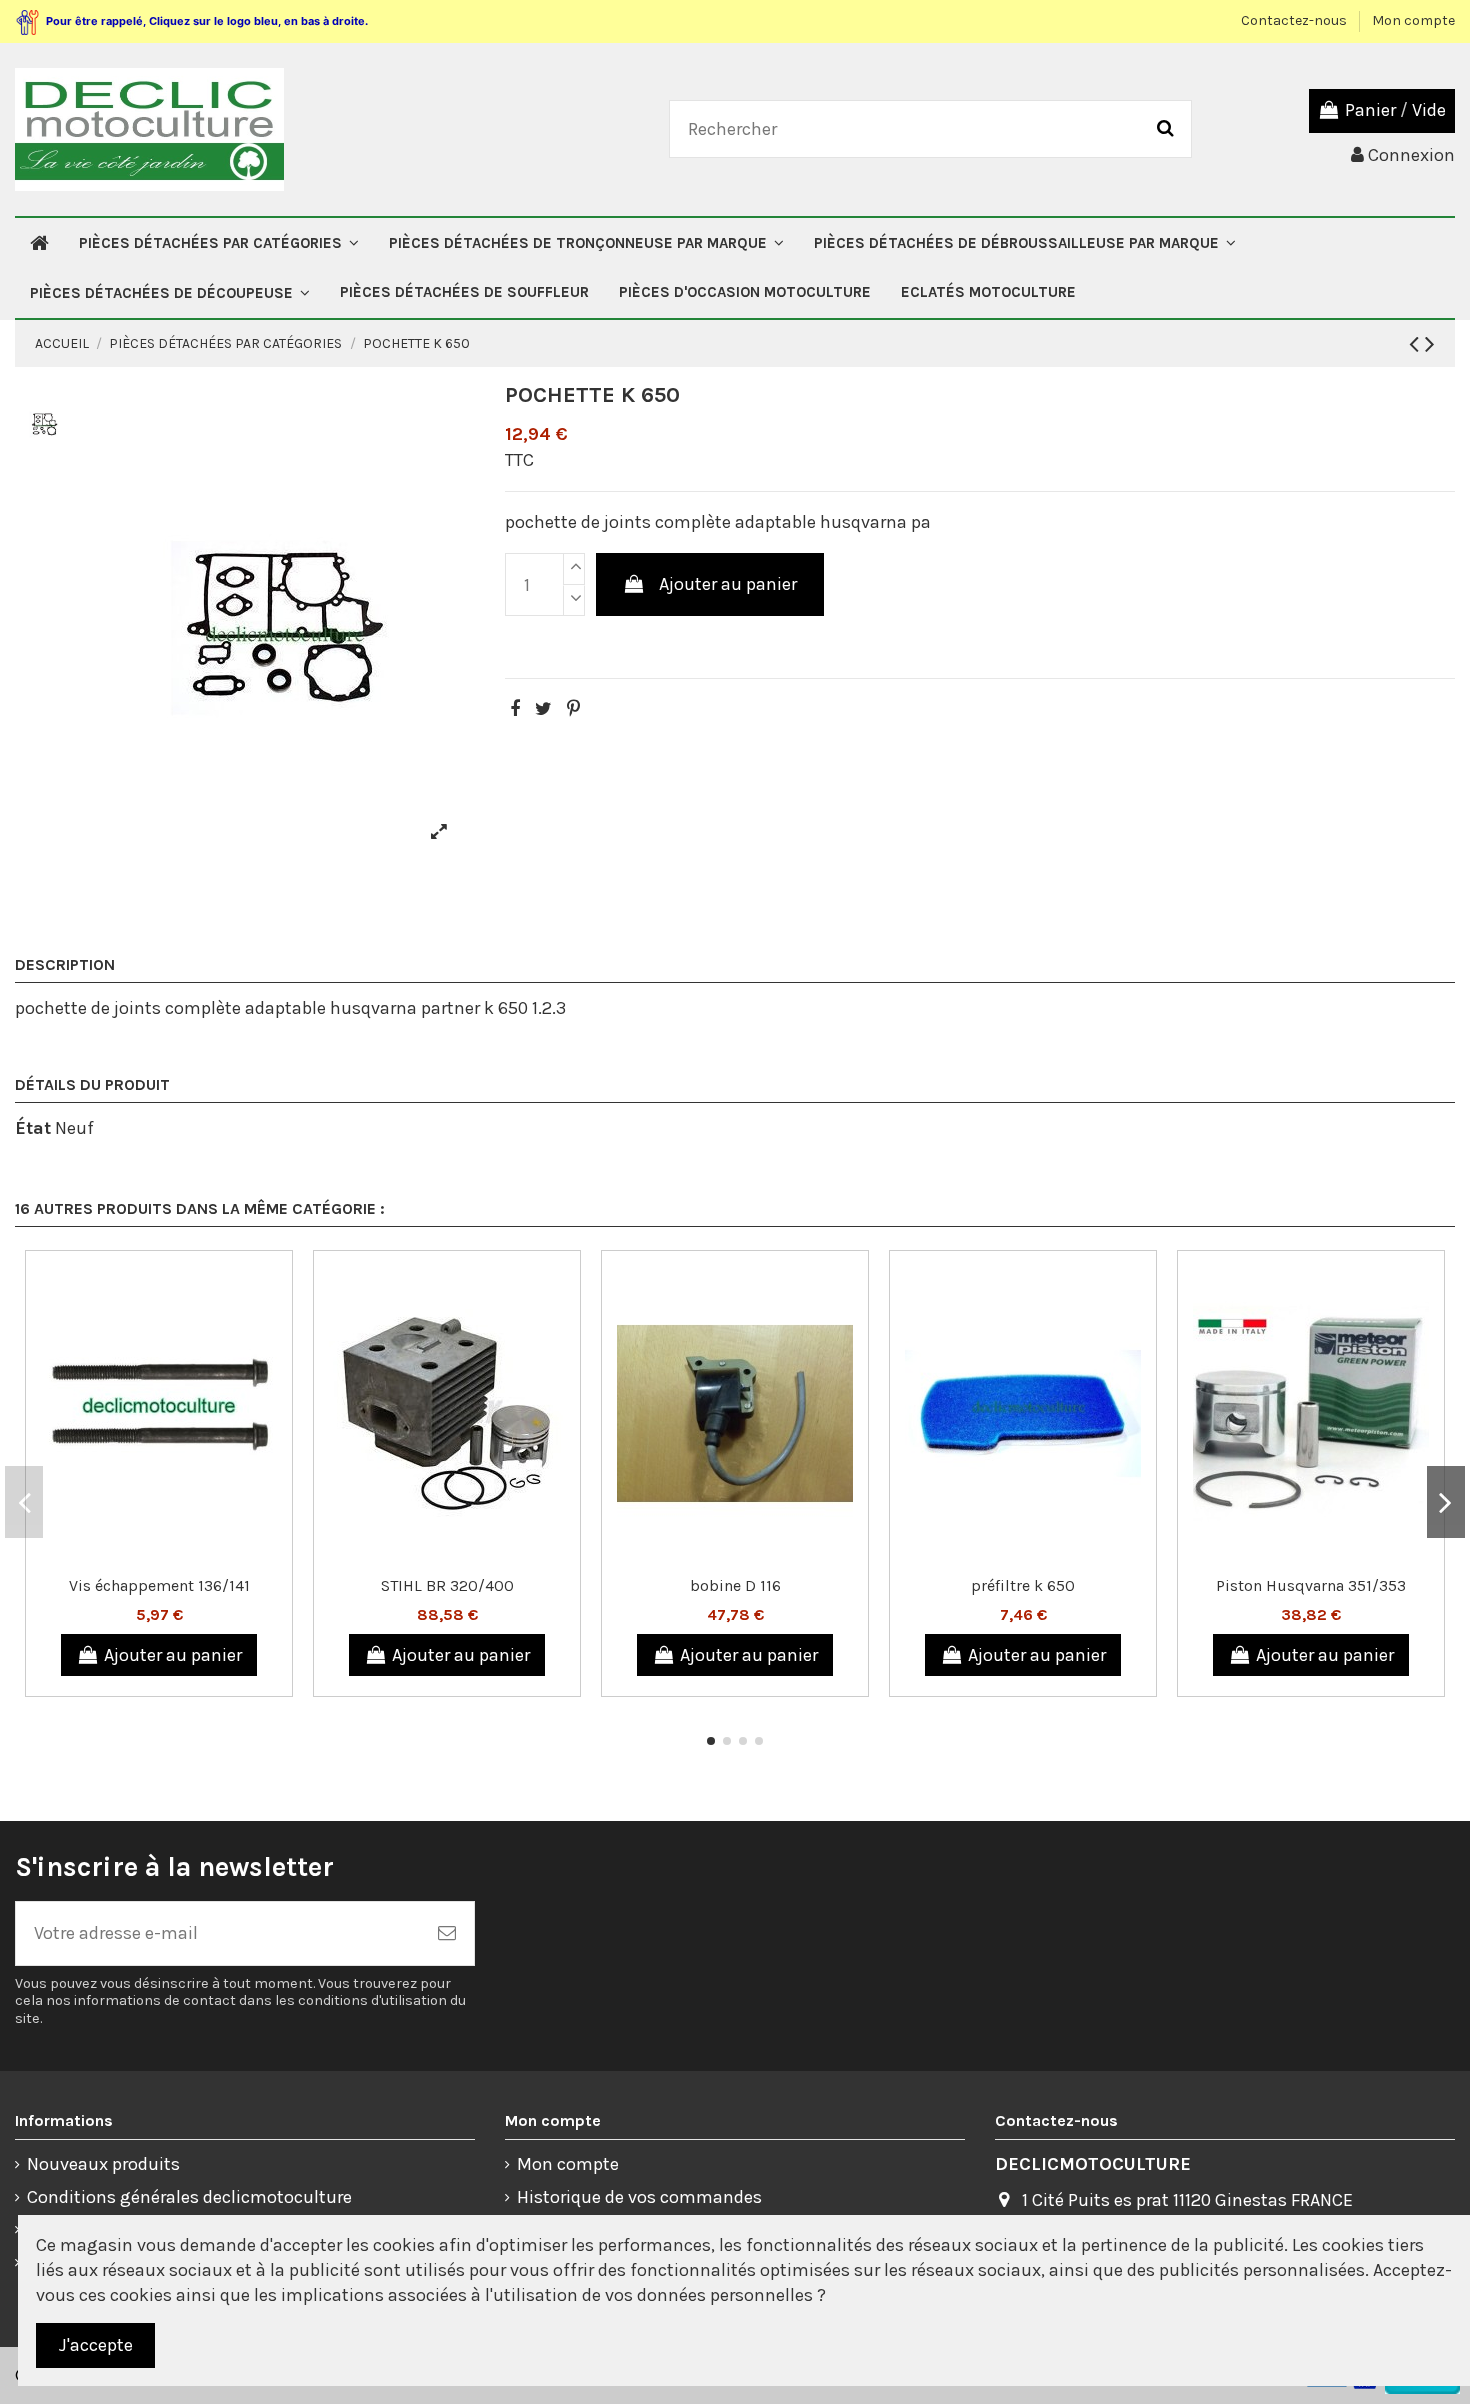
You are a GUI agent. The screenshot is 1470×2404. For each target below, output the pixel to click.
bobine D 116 (735, 1585)
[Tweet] (543, 709)
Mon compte (1413, 20)
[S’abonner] (447, 1933)
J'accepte (96, 2345)
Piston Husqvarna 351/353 (1311, 1585)
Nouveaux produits (103, 2164)
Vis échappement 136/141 (159, 1585)
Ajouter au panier (728, 584)
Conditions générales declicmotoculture (189, 2197)
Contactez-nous (1295, 20)
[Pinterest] (573, 709)
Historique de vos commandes (639, 2197)
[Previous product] (1417, 344)
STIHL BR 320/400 (447, 1585)
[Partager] (515, 709)
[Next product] (1430, 344)
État (33, 1128)
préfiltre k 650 (1023, 1585)
